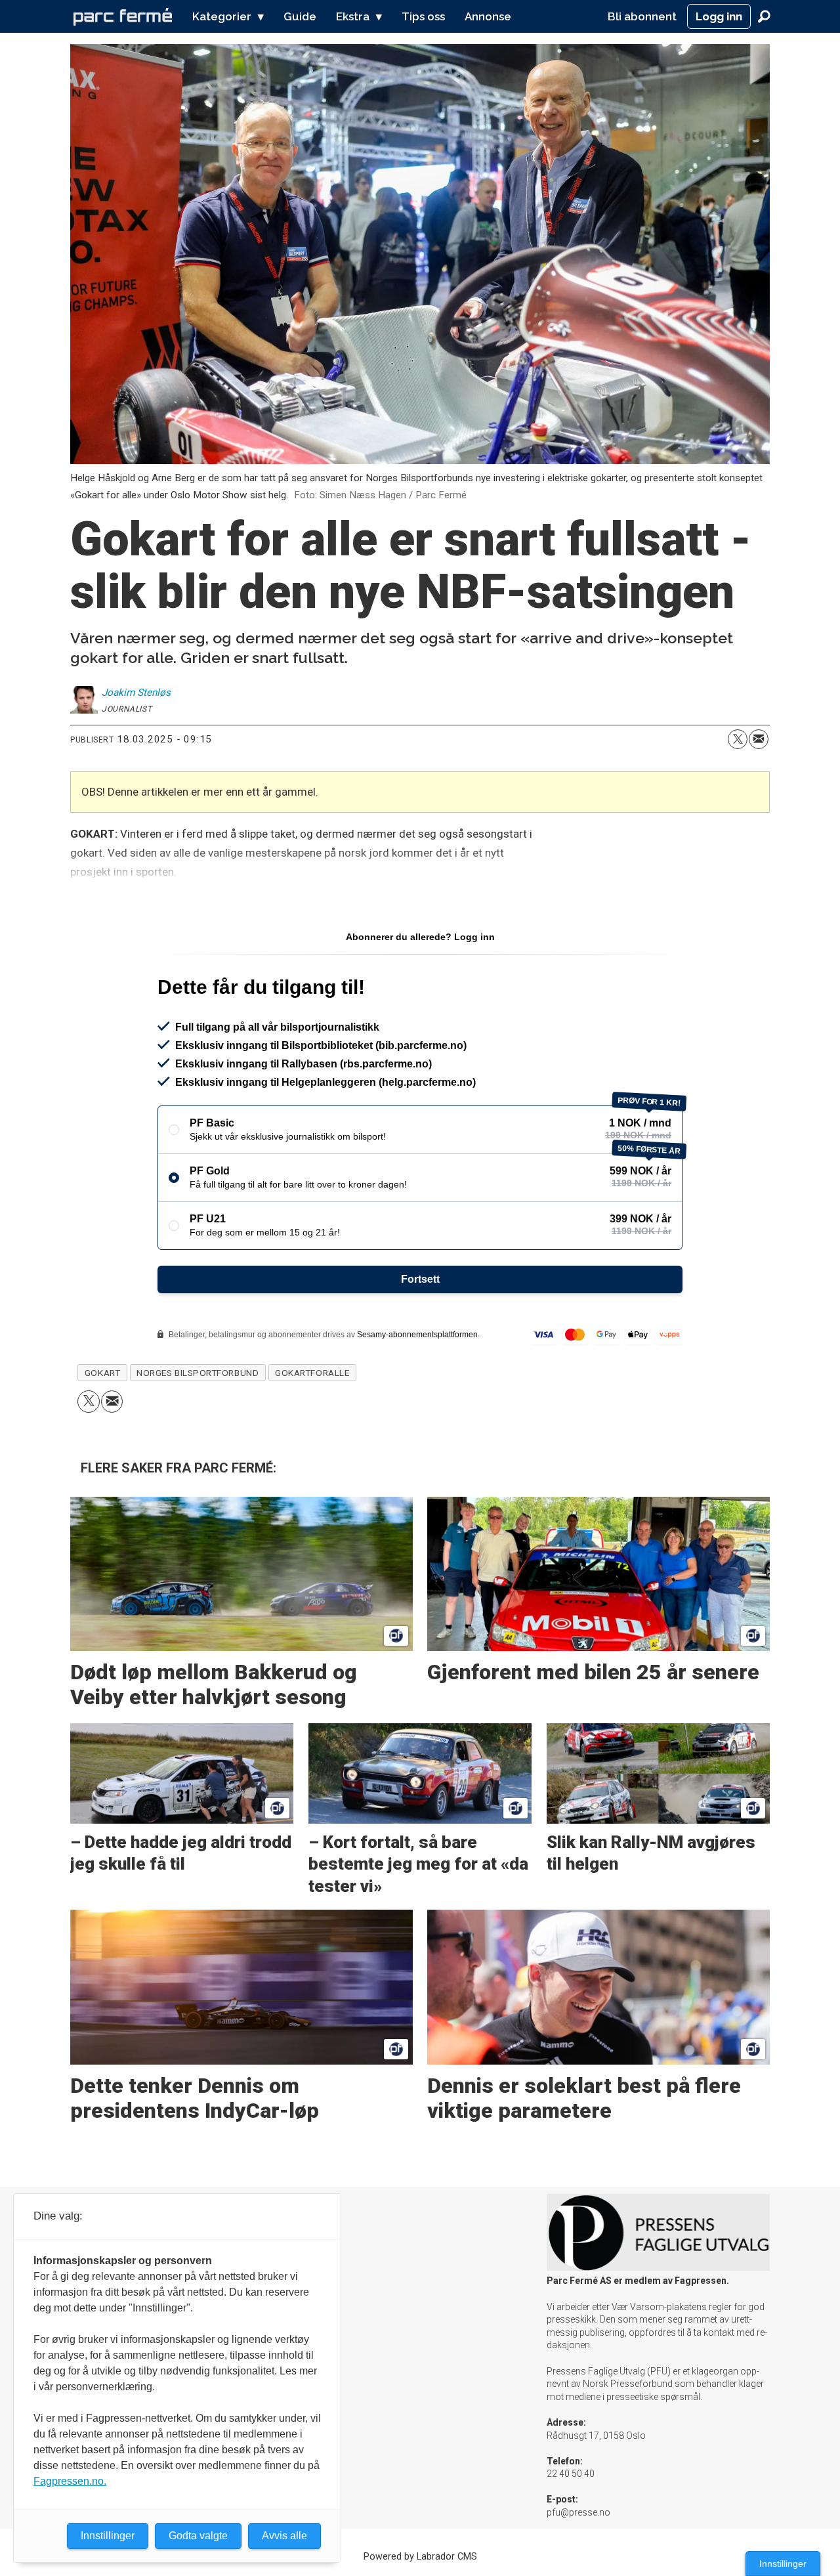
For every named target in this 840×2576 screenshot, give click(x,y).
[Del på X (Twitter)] (738, 739)
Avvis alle (284, 2536)
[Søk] (764, 16)
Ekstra (353, 16)
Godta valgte (198, 2536)
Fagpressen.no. (70, 2481)
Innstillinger (783, 2564)
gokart (102, 1373)
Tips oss (423, 16)
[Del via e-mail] (759, 739)
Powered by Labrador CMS (420, 2557)
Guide (300, 16)
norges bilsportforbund (198, 1373)
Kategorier (222, 16)
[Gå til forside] (123, 16)
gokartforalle (312, 1373)
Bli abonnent (642, 16)
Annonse (488, 16)
